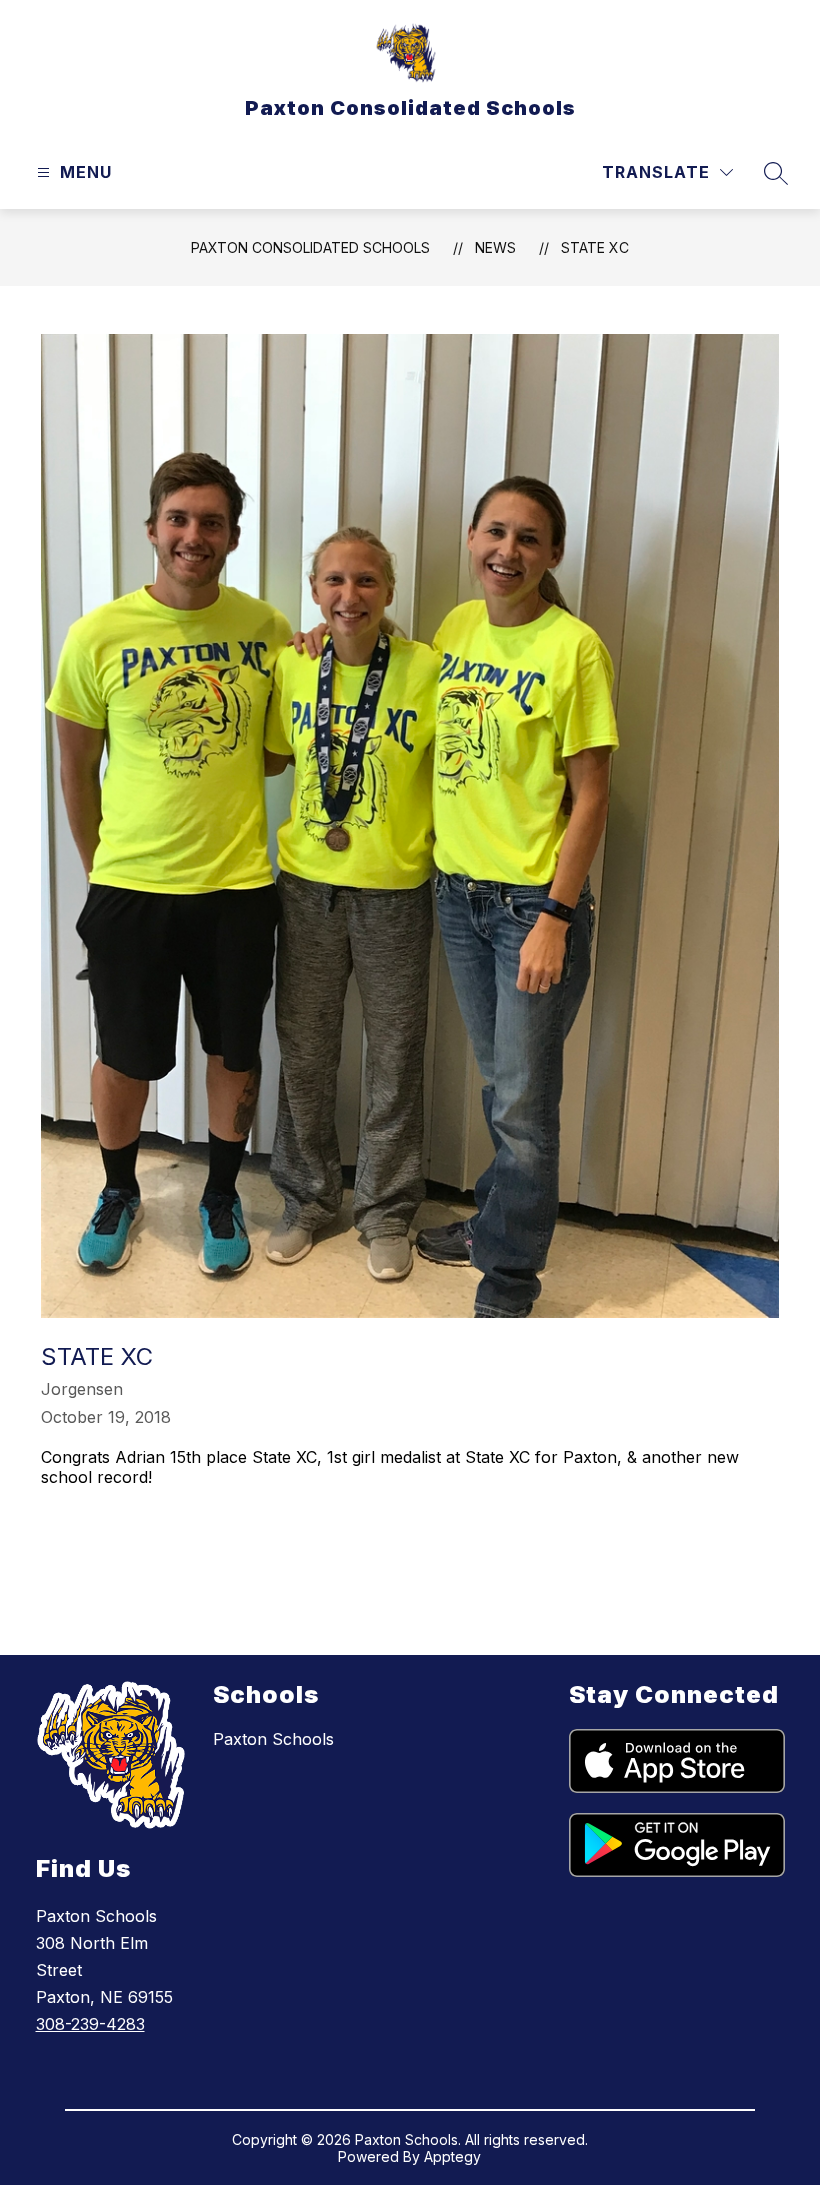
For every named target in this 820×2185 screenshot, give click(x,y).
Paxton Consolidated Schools (310, 247)
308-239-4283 (90, 2024)
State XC (595, 247)
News (495, 247)
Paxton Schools (273, 1739)
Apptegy (452, 2156)
